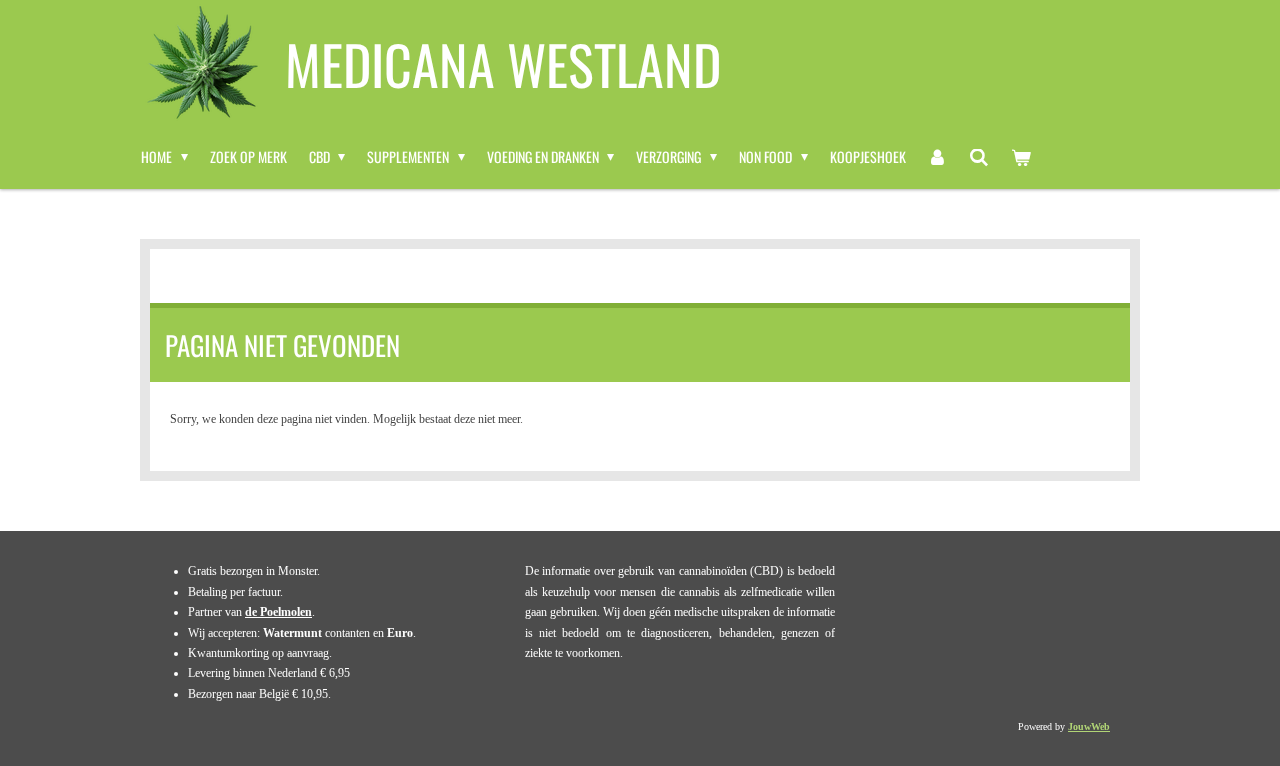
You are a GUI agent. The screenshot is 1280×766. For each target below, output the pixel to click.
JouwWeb (1089, 726)
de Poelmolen (278, 612)
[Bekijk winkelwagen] (1021, 157)
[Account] (938, 157)
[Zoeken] (979, 157)
